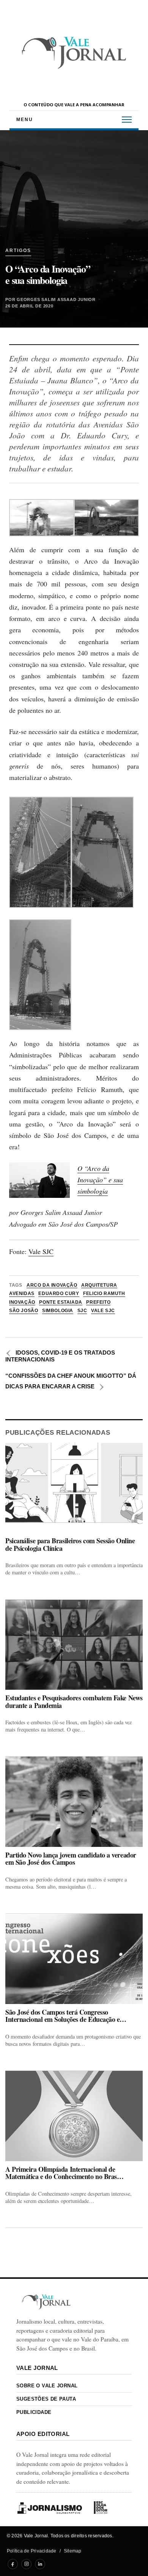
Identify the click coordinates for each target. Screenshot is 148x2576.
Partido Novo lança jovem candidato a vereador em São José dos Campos (71, 1859)
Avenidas (22, 1294)
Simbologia (58, 1311)
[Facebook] (13, 2564)
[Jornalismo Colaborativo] (50, 2508)
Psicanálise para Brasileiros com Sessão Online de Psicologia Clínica (70, 1545)
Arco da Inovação (52, 1285)
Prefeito (98, 1302)
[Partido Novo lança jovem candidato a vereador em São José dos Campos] (74, 1802)
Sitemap (73, 2551)
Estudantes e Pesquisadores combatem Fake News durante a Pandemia (74, 1702)
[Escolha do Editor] (101, 2508)
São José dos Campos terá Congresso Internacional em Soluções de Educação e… (66, 2016)
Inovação (22, 1302)
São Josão (24, 1311)
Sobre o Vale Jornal (47, 2386)
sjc (82, 1311)
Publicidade (34, 2412)
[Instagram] (26, 2564)
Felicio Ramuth (104, 1294)
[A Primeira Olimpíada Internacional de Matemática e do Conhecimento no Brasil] (74, 2116)
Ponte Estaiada (61, 1302)
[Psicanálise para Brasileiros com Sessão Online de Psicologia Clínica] (74, 1488)
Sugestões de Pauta (46, 2399)
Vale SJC (41, 1251)
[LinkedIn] (40, 2564)
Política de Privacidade (32, 2551)
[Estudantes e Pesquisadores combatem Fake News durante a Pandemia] (74, 1645)
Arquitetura (99, 1285)
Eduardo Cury (59, 1294)
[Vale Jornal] (46, 2302)
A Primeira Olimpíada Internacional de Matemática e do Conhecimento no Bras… (64, 2173)
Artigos (18, 251)
